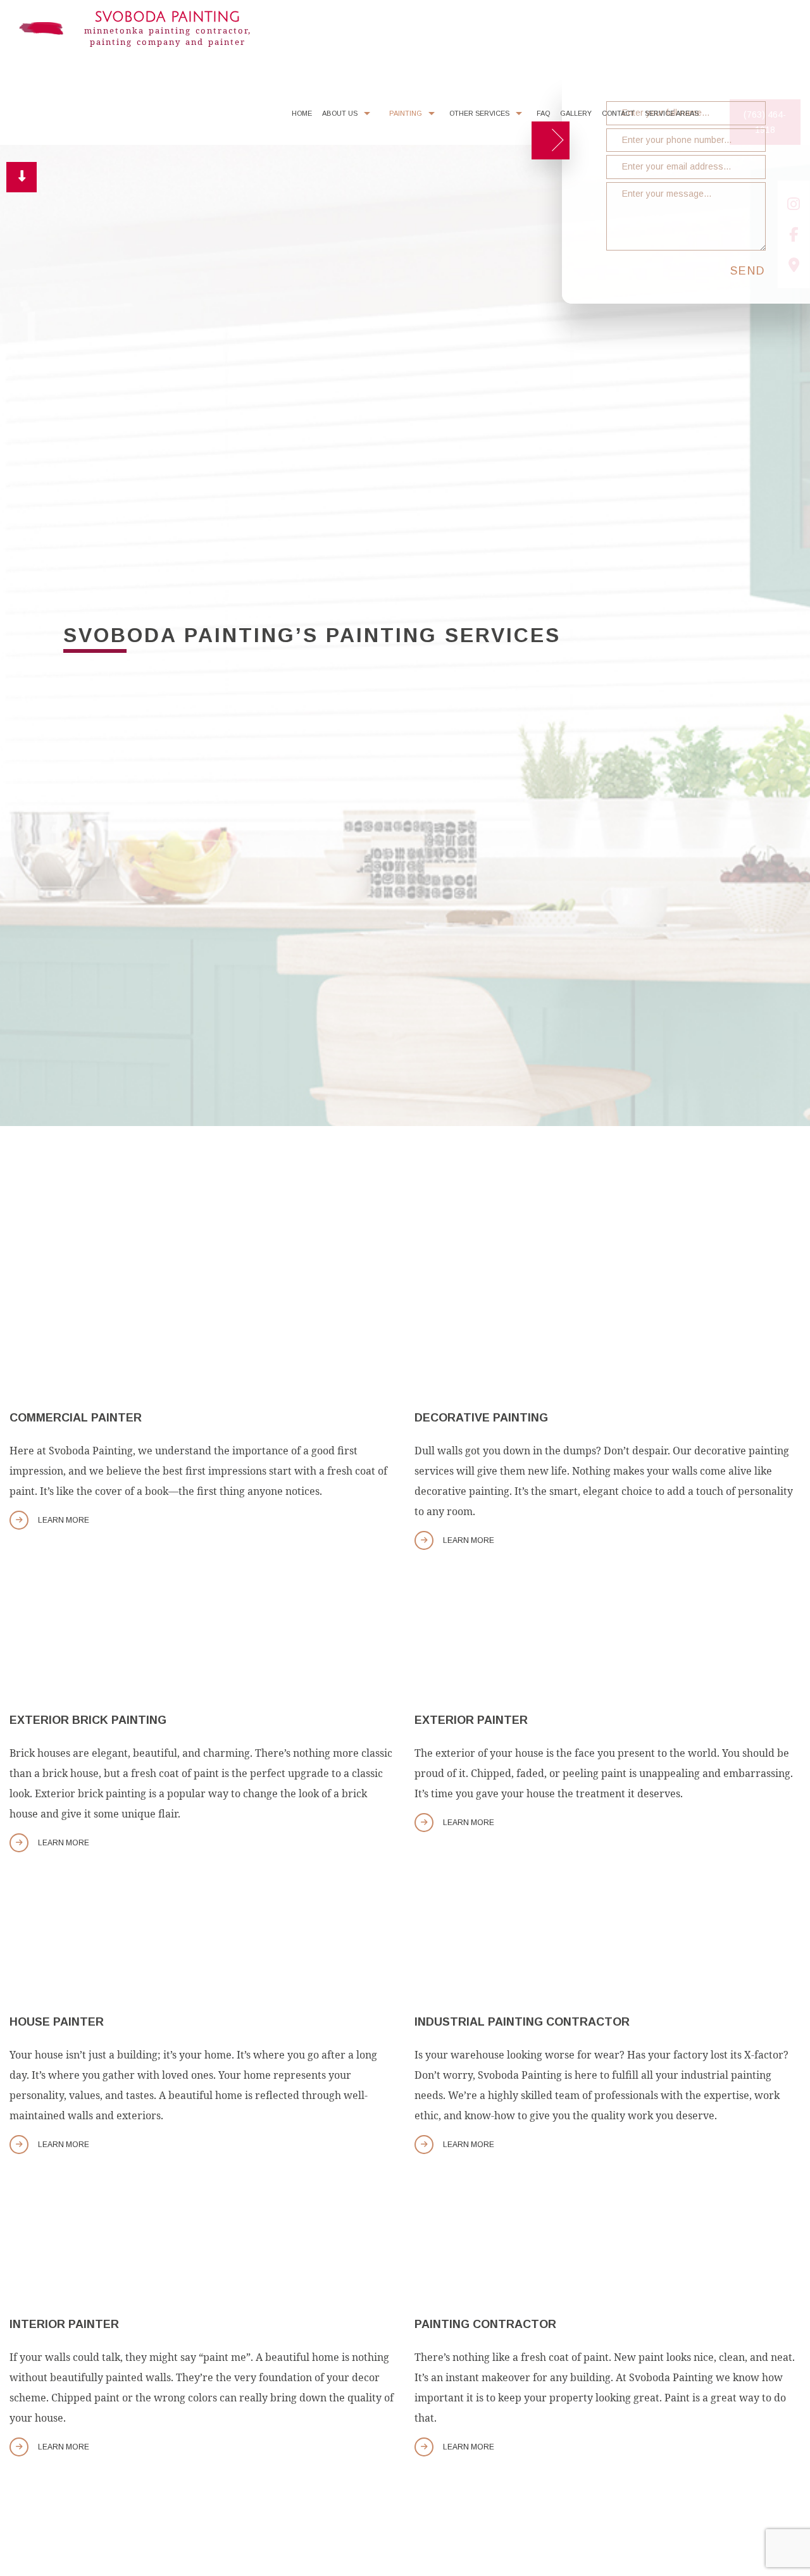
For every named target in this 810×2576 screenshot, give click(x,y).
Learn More (64, 1524)
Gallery (576, 117)
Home (302, 117)
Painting (406, 117)
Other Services (479, 117)
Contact (618, 117)
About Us (340, 117)
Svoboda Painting (167, 17)
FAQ (543, 117)
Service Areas (672, 117)
